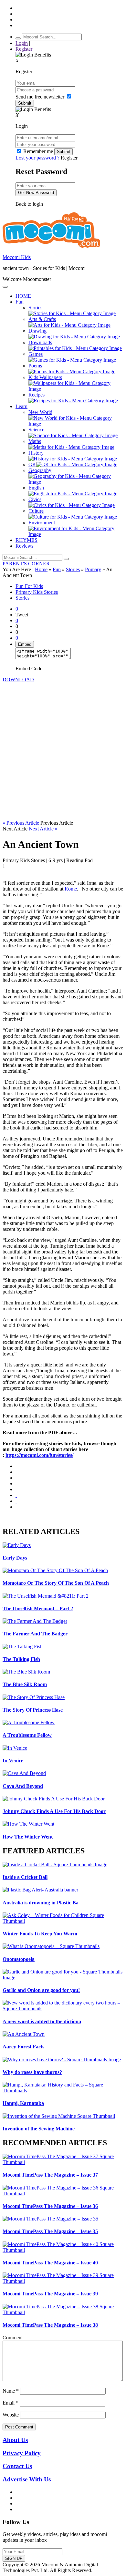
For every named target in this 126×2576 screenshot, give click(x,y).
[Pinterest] (16, 1489)
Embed (25, 644)
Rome (71, 889)
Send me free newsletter (41, 97)
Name (11, 2391)
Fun (57, 569)
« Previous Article (21, 823)
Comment (13, 2338)
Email (10, 2403)
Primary (93, 569)
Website (11, 2415)
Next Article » (43, 829)
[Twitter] (16, 1478)
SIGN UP (14, 2558)
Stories (73, 569)
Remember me (38, 151)
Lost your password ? (38, 158)
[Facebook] (16, 1472)
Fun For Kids (29, 586)
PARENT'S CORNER (26, 564)
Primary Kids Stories (37, 592)
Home (41, 569)
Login (22, 43)
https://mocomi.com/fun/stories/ (39, 1455)
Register (24, 49)
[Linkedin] (16, 1484)
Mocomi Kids (17, 257)
